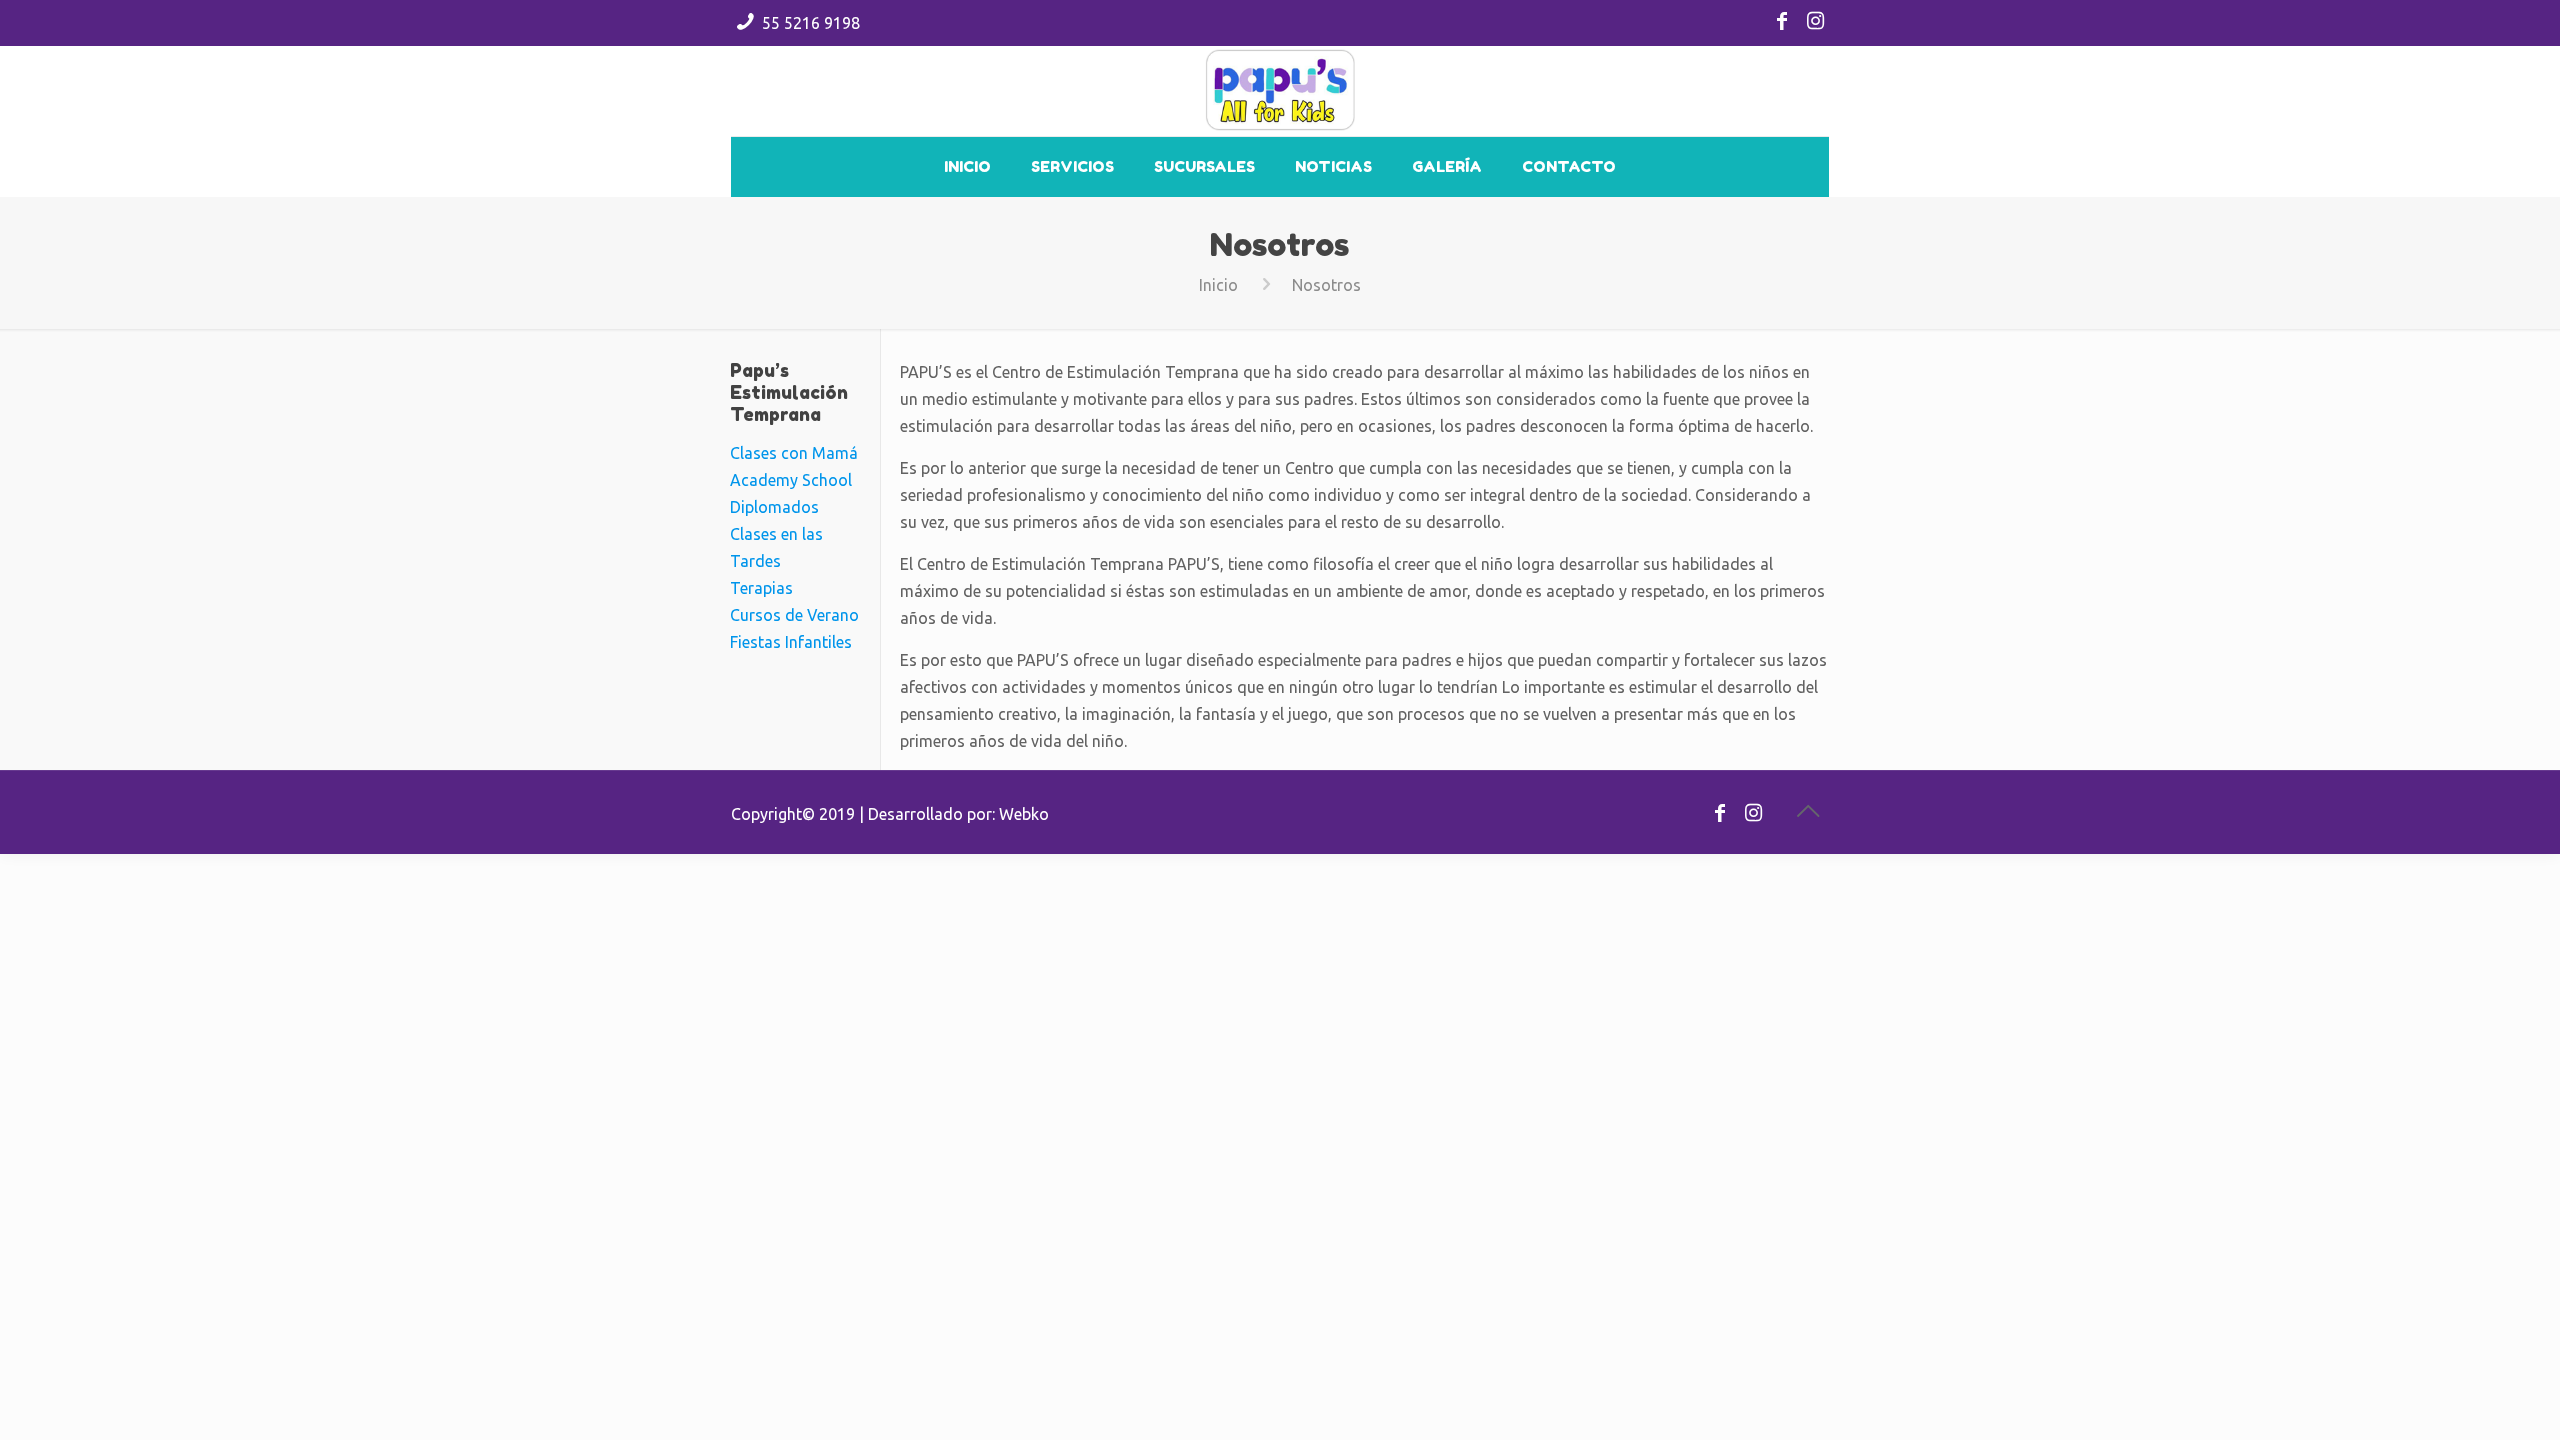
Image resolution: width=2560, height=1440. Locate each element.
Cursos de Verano (794, 615)
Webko (1024, 814)
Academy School (791, 480)
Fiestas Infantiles (791, 642)
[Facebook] (1781, 22)
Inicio (1218, 285)
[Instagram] (1815, 22)
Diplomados (774, 507)
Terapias (761, 588)
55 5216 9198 (811, 23)
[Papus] (1280, 91)
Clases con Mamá (794, 453)
